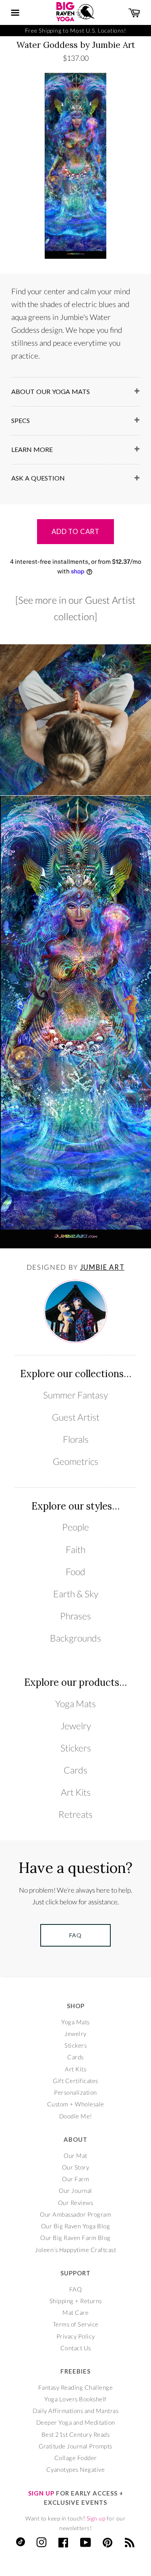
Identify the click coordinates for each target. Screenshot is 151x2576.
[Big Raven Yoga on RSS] (130, 2544)
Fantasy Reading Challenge (76, 2387)
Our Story (76, 2167)
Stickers (76, 1748)
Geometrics (75, 1461)
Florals (76, 1439)
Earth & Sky (76, 1594)
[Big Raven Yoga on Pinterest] (108, 2544)
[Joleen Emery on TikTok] (21, 2544)
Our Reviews (76, 2203)
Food (75, 1572)
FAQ (76, 2289)
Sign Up (41, 2493)
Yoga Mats (75, 1704)
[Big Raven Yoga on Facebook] (63, 2544)
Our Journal (75, 2190)
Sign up (96, 2518)
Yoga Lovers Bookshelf (75, 2399)
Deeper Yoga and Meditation (76, 2422)
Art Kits (76, 1792)
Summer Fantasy (75, 1395)
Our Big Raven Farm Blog (75, 2238)
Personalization (75, 2092)
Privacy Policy (76, 2336)
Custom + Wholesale (76, 2104)
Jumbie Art (102, 1267)
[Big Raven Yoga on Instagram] (42, 2544)
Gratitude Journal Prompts (75, 2446)
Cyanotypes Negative (76, 2469)
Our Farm (75, 2179)
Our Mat (75, 2155)
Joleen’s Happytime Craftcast (75, 2250)
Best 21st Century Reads (76, 2434)
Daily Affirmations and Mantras (75, 2411)
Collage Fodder (76, 2458)
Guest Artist (76, 1417)
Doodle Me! (76, 2116)
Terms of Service (76, 2324)
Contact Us (76, 2348)
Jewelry (76, 1726)
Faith (75, 1550)
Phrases (75, 1616)
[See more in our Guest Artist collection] (75, 608)
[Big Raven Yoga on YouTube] (86, 2544)
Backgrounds (75, 1638)
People (75, 1527)
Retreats (75, 1814)
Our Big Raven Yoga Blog (76, 2226)
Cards (75, 1770)
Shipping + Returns (76, 2301)
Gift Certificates (75, 2081)
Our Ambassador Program (75, 2214)
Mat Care (75, 2312)
